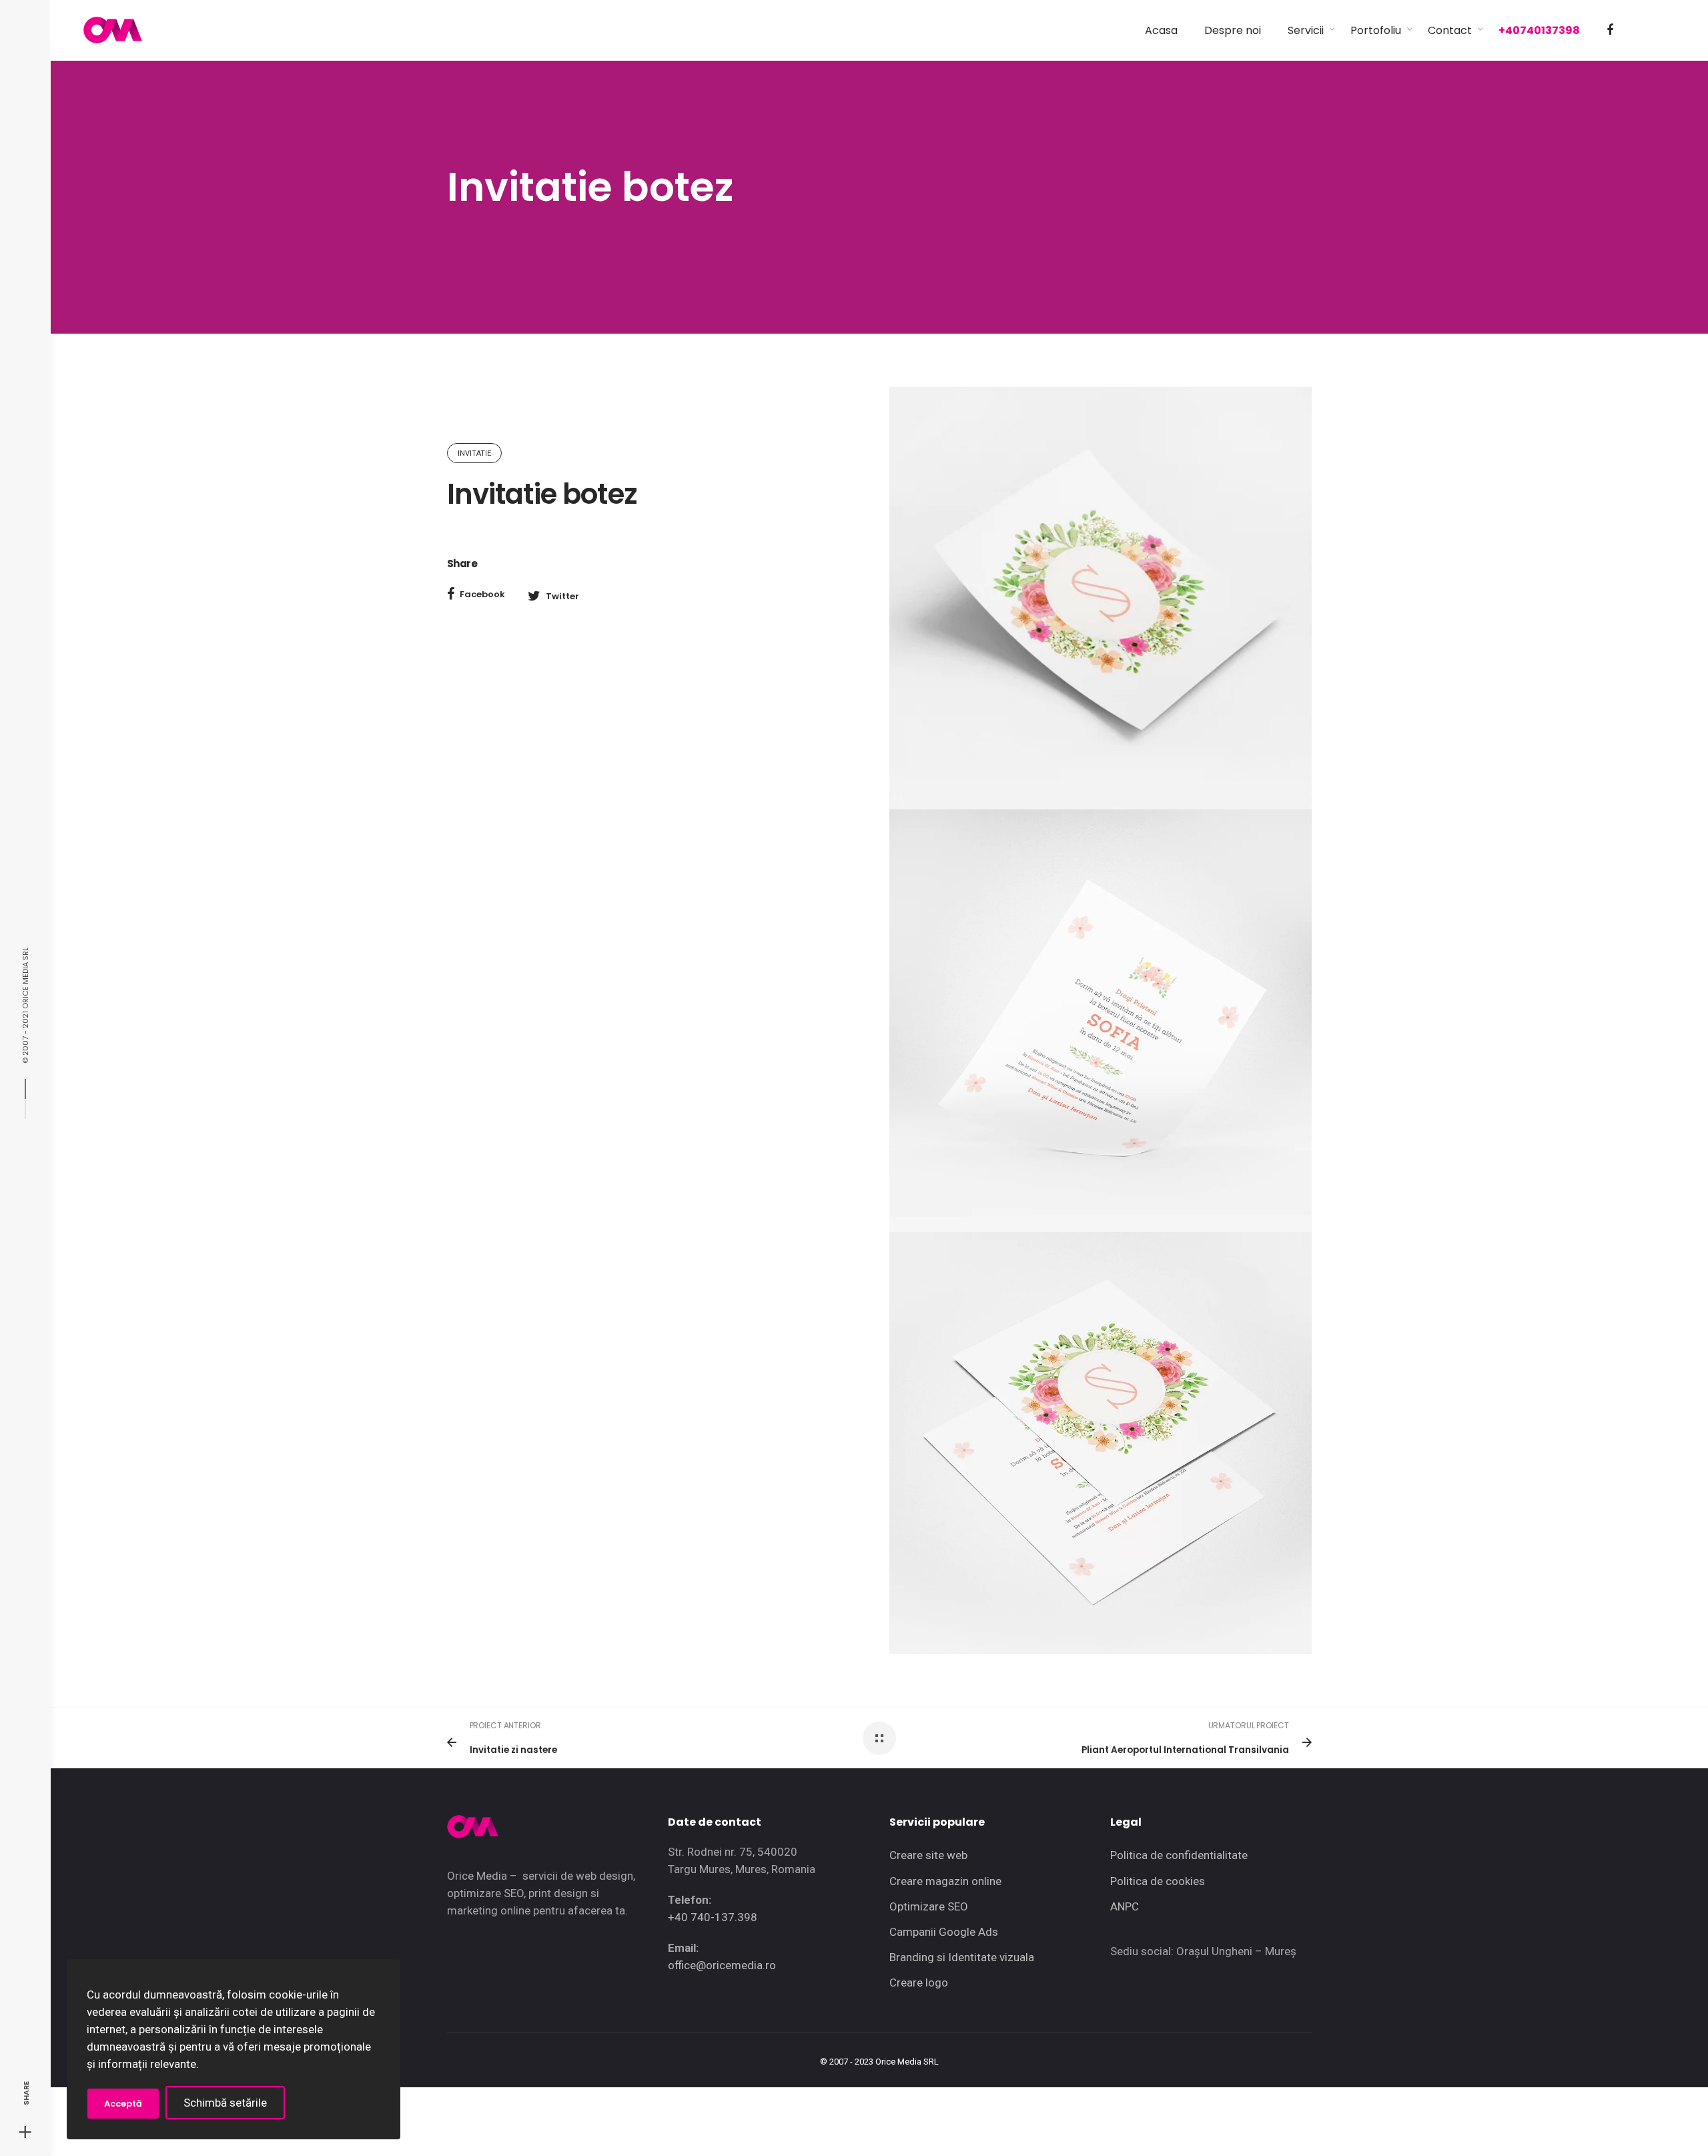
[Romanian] (1641, 31)
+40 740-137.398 (713, 1917)
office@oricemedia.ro (722, 1965)
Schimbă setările (225, 2103)
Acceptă (123, 2104)
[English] (1665, 31)
